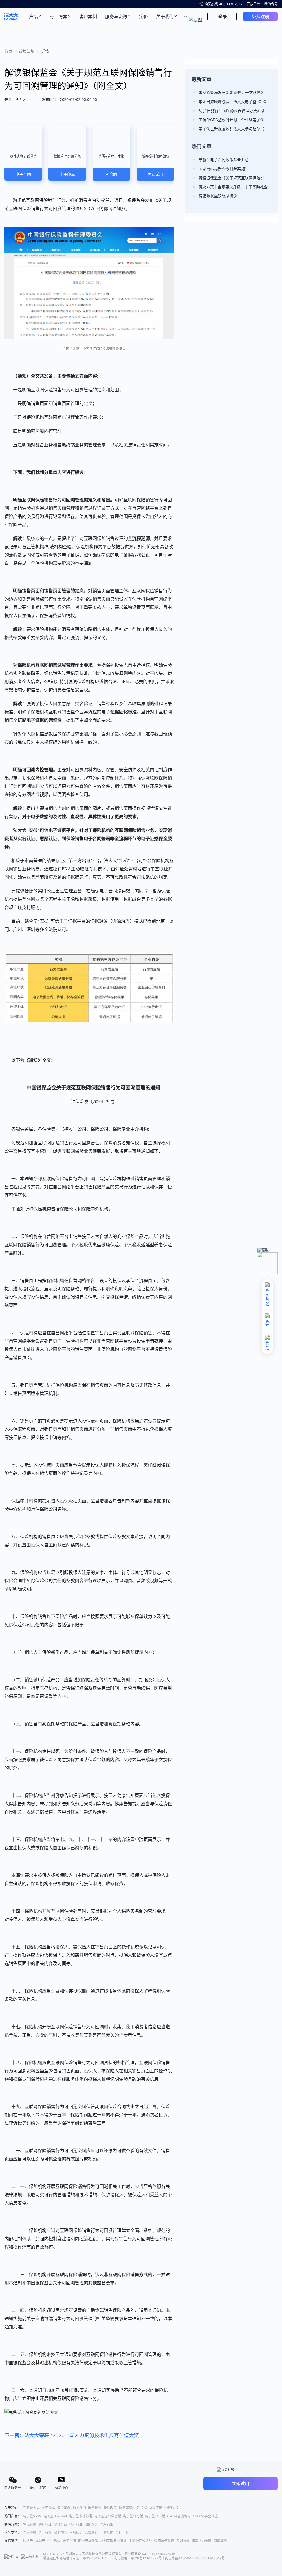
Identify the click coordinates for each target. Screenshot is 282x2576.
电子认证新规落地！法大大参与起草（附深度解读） (235, 129)
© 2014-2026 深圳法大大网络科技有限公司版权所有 (83, 2554)
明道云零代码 (88, 2541)
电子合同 (69, 2541)
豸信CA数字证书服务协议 (160, 2508)
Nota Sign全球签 (205, 2516)
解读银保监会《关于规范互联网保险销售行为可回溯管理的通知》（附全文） (235, 178)
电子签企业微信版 (108, 2516)
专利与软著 (119, 2558)
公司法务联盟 (164, 2541)
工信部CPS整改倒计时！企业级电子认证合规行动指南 (235, 120)
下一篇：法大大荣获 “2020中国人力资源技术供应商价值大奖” (73, 2435)
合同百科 (122, 2533)
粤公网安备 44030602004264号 (150, 2554)
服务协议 (95, 2508)
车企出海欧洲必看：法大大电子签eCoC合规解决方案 (235, 101)
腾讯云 (28, 2541)
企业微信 (54, 2541)
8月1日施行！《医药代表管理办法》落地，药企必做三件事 (235, 111)
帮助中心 (61, 2533)
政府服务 (91, 2524)
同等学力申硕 (202, 2541)
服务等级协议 (129, 2508)
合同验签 (30, 2533)
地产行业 (76, 2524)
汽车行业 (107, 2524)
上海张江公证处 (140, 2541)
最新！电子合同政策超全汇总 (224, 160)
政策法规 (27, 51)
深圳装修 (183, 2541)
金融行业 (61, 2524)
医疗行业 (45, 2524)
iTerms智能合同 (179, 2516)
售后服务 (76, 2533)
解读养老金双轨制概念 (218, 196)
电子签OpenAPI (55, 2516)
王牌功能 (107, 2533)
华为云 (40, 2541)
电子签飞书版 (155, 2516)
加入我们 (79, 2508)
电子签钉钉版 (133, 2516)
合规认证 (91, 2533)
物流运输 (30, 2524)
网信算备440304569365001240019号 (195, 2558)
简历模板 (220, 2541)
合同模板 (45, 2533)
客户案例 (64, 2508)
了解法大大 (31, 2508)
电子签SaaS (32, 2516)
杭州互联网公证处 (113, 2541)
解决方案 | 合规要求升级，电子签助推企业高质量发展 (235, 187)
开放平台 (253, 4)
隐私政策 (110, 2508)
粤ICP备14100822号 (146, 2558)
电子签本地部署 (81, 2516)
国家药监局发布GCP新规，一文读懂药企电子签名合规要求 (235, 92)
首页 (8, 51)
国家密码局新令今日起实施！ (224, 169)
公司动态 (48, 2508)
